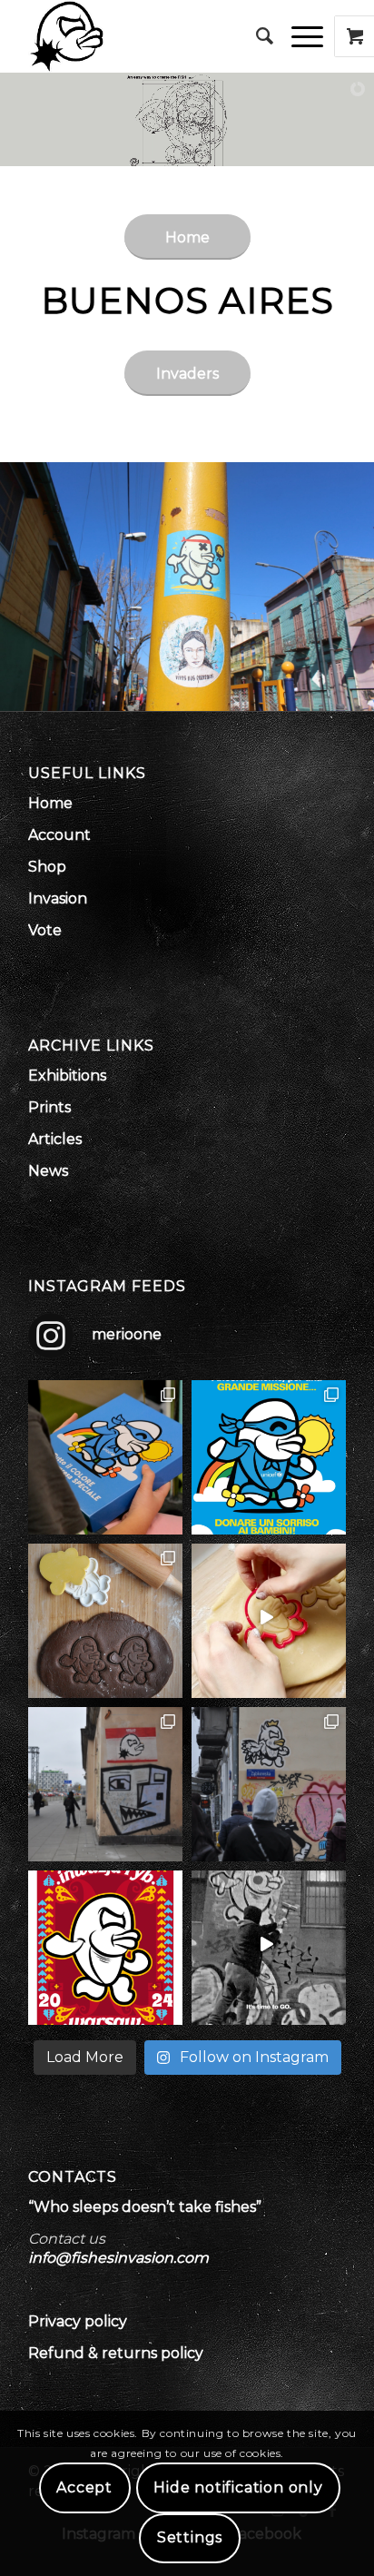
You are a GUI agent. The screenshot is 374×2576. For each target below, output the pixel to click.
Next (358, 587)
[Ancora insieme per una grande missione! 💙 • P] (269, 1457)
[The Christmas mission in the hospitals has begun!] (105, 1457)
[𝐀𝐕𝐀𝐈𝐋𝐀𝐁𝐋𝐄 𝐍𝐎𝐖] (105, 1621)
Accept (84, 2487)
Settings (190, 2537)
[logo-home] (155, 36)
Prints (49, 1107)
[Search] (256, 36)
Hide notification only (238, 2487)
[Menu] (298, 36)
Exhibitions (67, 1076)
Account (59, 835)
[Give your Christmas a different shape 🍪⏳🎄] (269, 1621)
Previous (16, 587)
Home (50, 803)
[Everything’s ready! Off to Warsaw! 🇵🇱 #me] (105, 1948)
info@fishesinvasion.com (118, 2258)
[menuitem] (256, 36)
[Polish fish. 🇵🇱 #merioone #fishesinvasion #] (105, 1784)
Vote (45, 930)
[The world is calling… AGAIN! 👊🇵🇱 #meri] (269, 1948)
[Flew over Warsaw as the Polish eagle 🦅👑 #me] (269, 1784)
